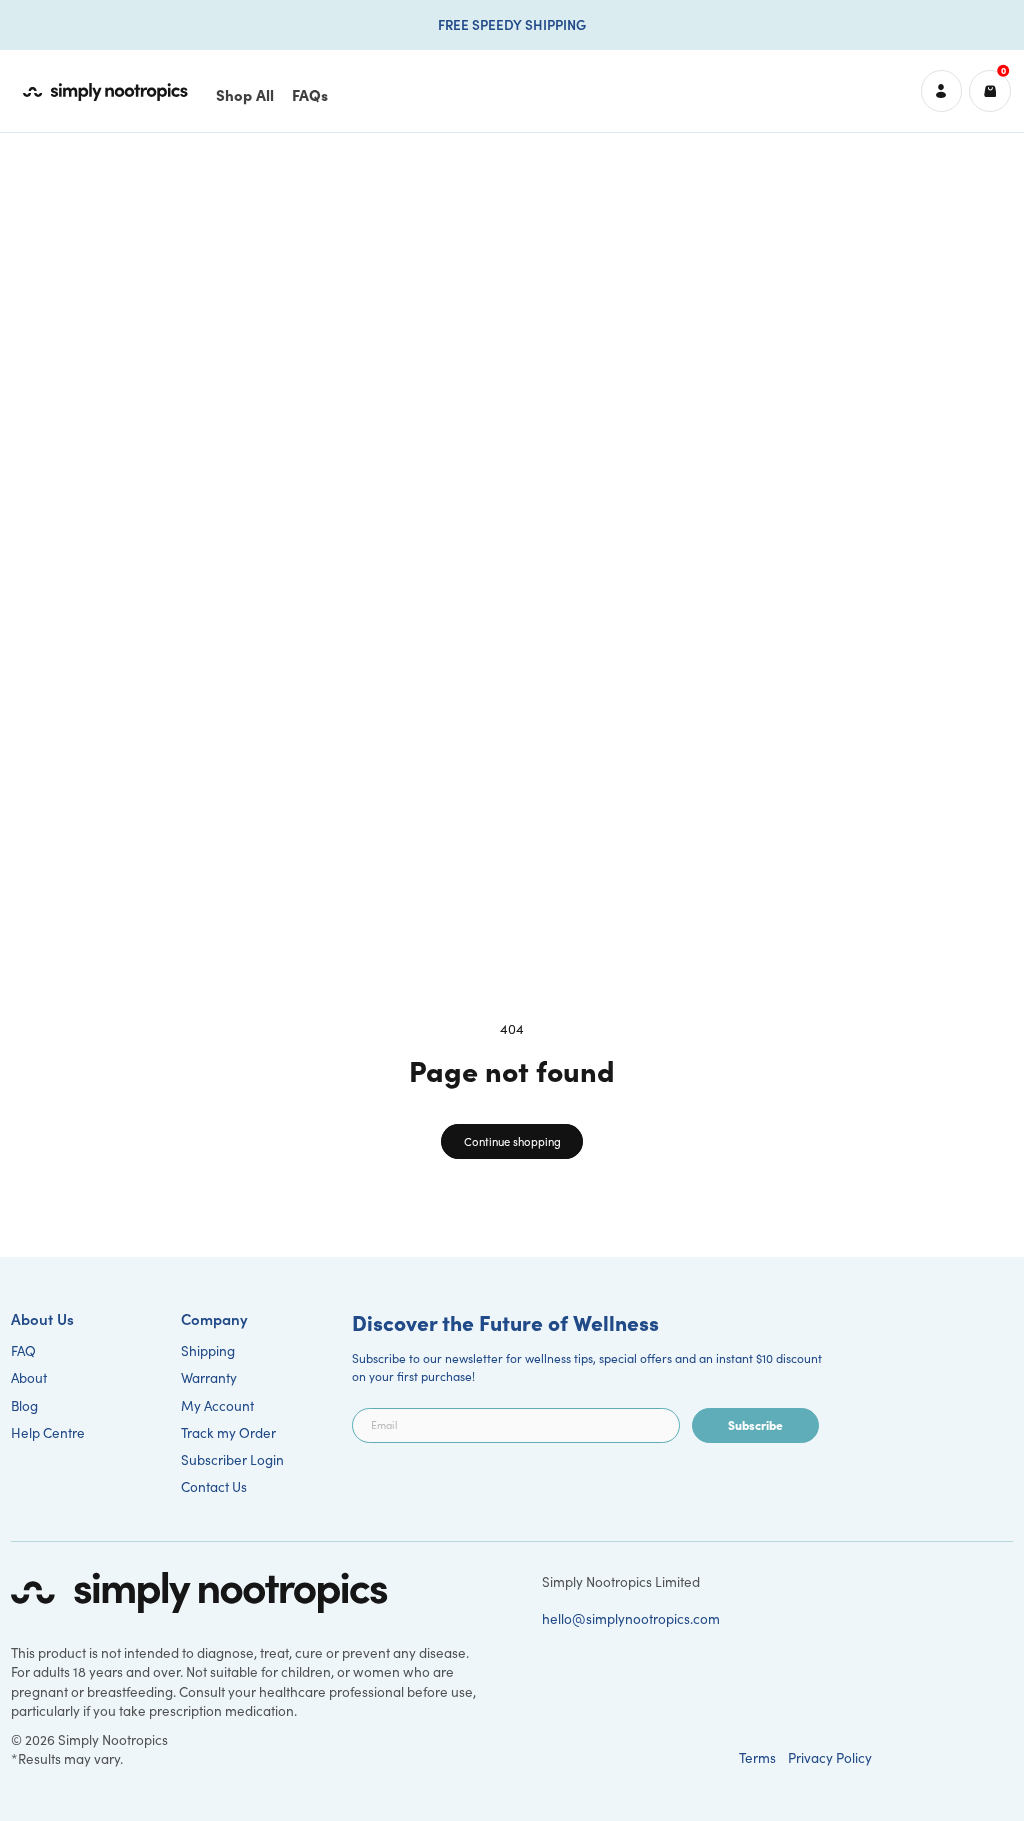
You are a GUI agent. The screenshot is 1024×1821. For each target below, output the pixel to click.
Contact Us (214, 1486)
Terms (757, 1757)
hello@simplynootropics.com (631, 1618)
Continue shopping (512, 1141)
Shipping (208, 1350)
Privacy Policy (830, 1757)
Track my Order (228, 1432)
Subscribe (755, 1424)
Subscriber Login (232, 1459)
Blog (24, 1405)
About (29, 1377)
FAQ (23, 1350)
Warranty (209, 1377)
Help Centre (48, 1432)
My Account (217, 1405)
